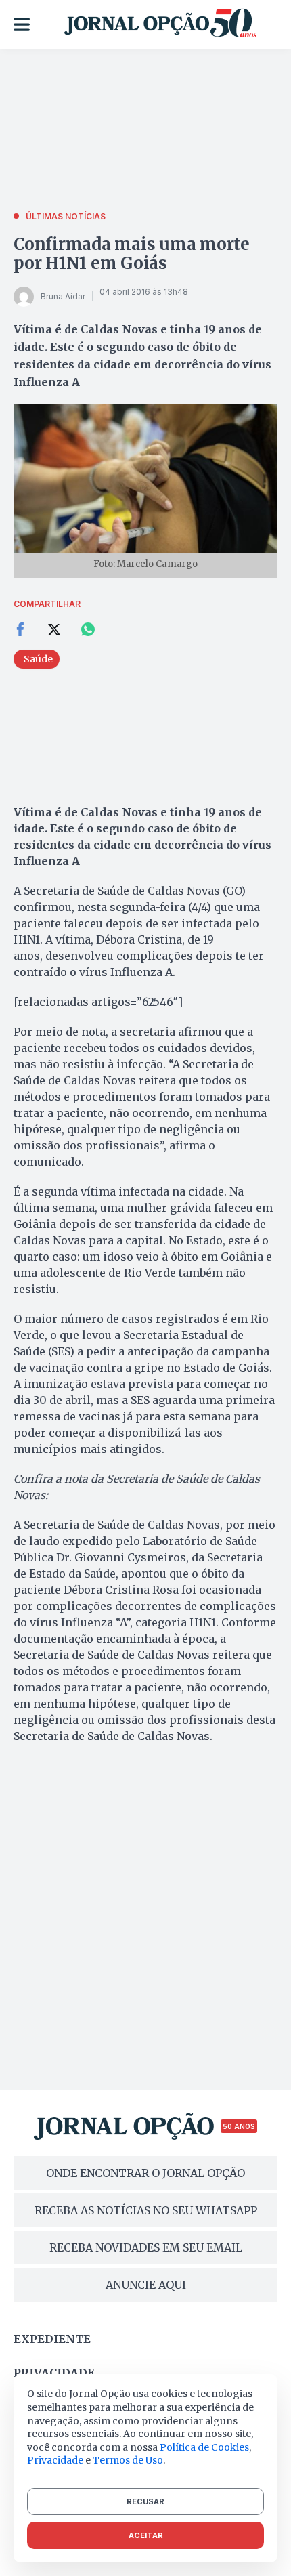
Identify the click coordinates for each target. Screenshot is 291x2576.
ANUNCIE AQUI (146, 2285)
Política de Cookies (204, 2447)
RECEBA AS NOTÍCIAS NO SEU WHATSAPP (146, 2210)
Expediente (52, 2339)
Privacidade (54, 2373)
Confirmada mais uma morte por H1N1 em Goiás (132, 254)
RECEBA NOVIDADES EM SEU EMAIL (146, 2247)
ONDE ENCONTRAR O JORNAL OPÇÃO (145, 2173)
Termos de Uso (128, 2460)
